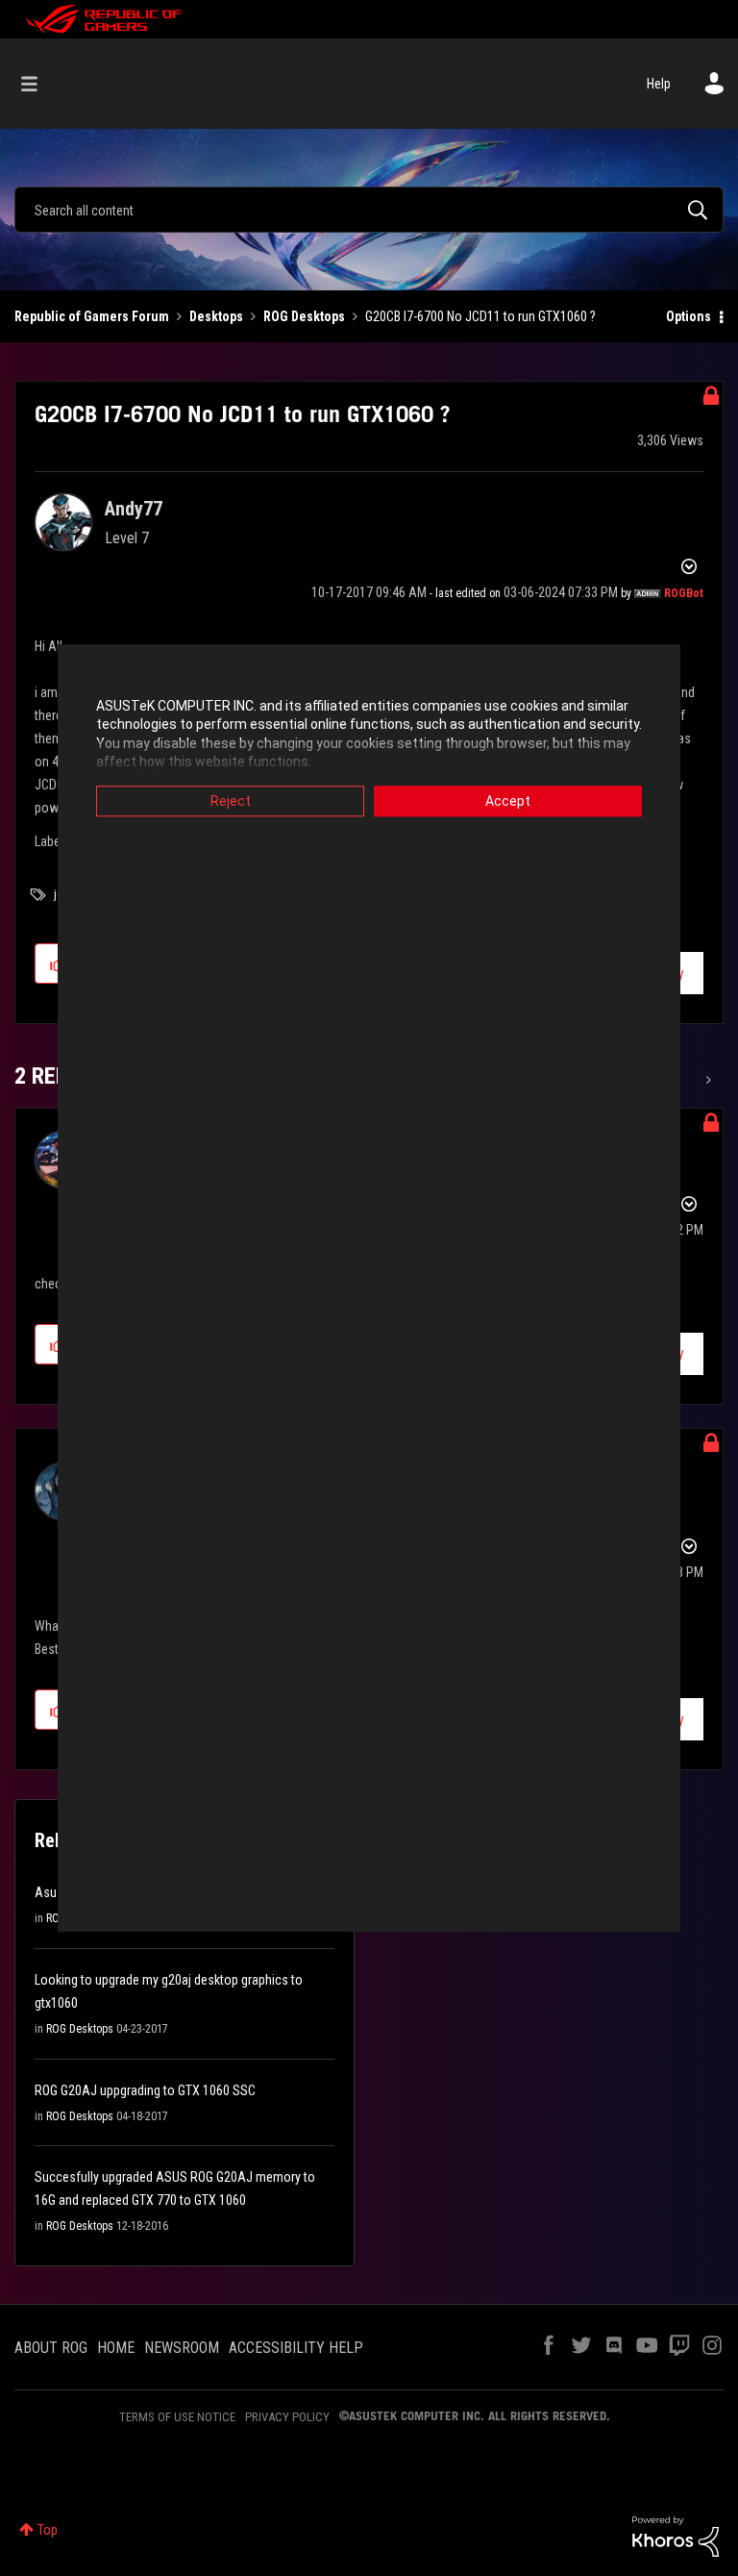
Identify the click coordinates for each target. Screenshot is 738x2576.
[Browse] (39, 84)
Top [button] (48, 2530)
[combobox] (369, 210)
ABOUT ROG (51, 2348)
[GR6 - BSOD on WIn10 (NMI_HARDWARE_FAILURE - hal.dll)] (707, 1080)
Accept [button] (508, 801)
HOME (116, 2348)
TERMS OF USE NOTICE (177, 2417)
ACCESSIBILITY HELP (296, 2348)
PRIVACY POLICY (287, 2417)
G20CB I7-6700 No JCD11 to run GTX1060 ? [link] (480, 316)
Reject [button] (231, 801)
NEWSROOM (182, 2348)
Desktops (216, 316)
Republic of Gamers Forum (92, 316)
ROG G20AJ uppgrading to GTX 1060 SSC (145, 2090)
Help (659, 84)
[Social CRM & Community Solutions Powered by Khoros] (676, 2536)
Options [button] (689, 316)
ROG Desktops (304, 316)
